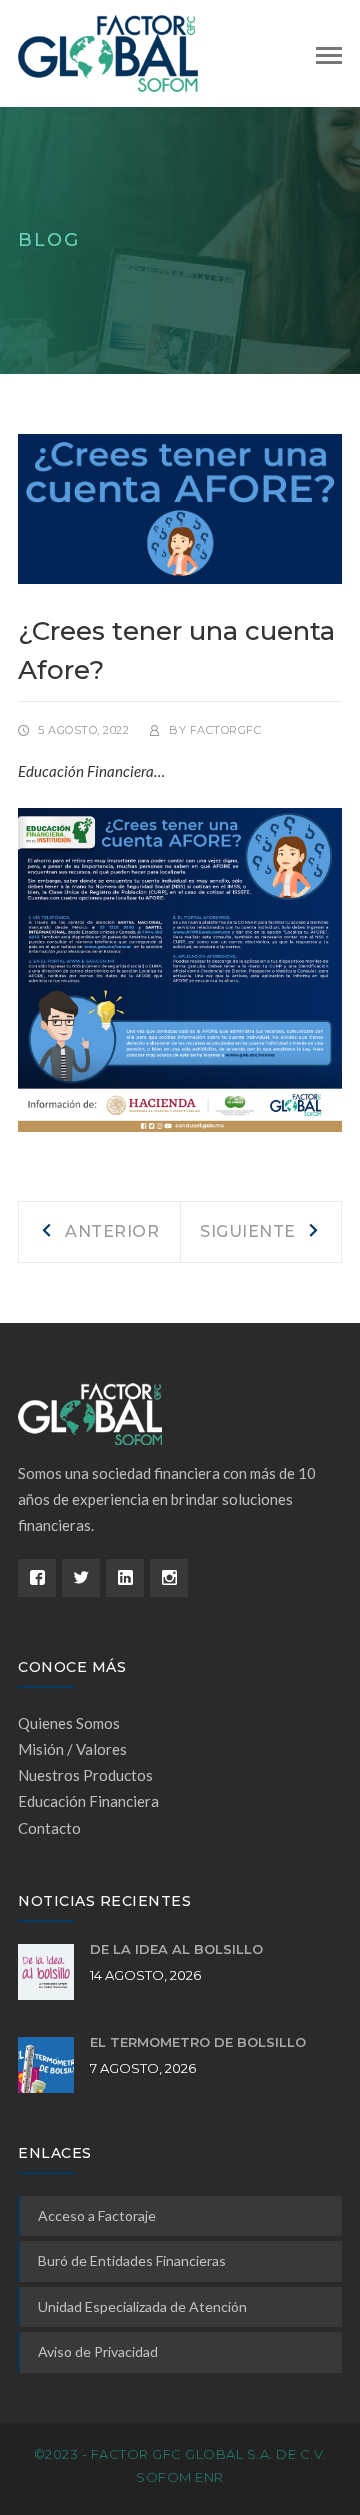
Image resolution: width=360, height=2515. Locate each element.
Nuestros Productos (85, 1775)
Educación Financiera (88, 1801)
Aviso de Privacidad (98, 2351)
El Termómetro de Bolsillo (198, 2042)
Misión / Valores (72, 1749)
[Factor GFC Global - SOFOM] (108, 52)
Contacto (49, 1828)
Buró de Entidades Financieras (132, 2260)
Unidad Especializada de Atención (142, 2306)
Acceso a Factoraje (97, 2215)
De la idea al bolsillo (176, 1949)
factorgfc (226, 730)
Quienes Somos (69, 1723)
